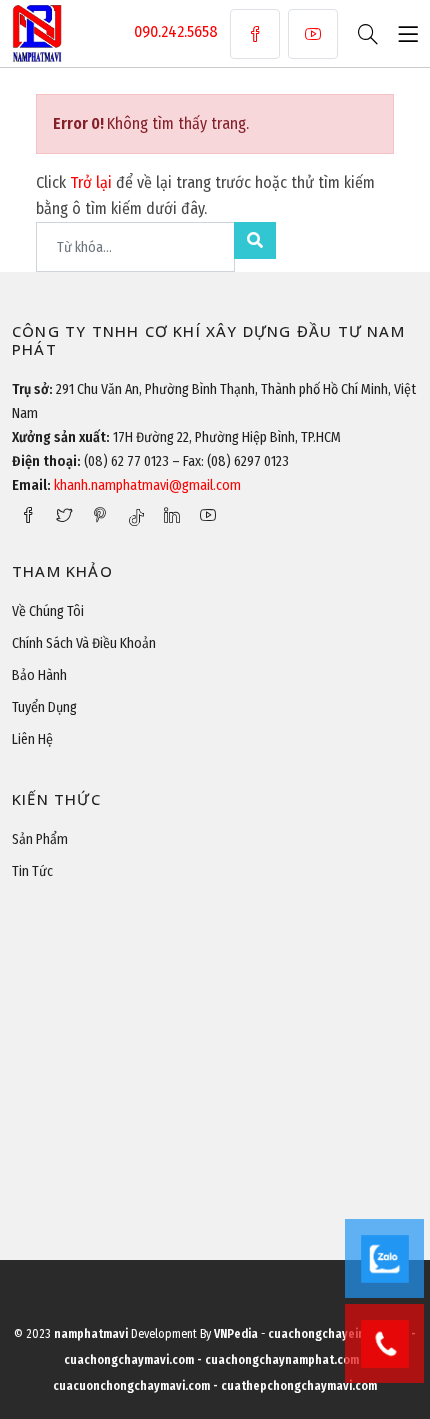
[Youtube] (313, 34)
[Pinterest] (100, 515)
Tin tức (32, 871)
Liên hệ (32, 739)
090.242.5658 (176, 31)
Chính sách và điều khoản (84, 643)
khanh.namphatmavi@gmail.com (147, 485)
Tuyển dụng (44, 707)
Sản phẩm (40, 839)
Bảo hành (39, 675)
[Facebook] (255, 34)
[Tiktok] (136, 517)
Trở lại (93, 182)
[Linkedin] (172, 515)
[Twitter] (64, 515)
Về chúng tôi (48, 611)
